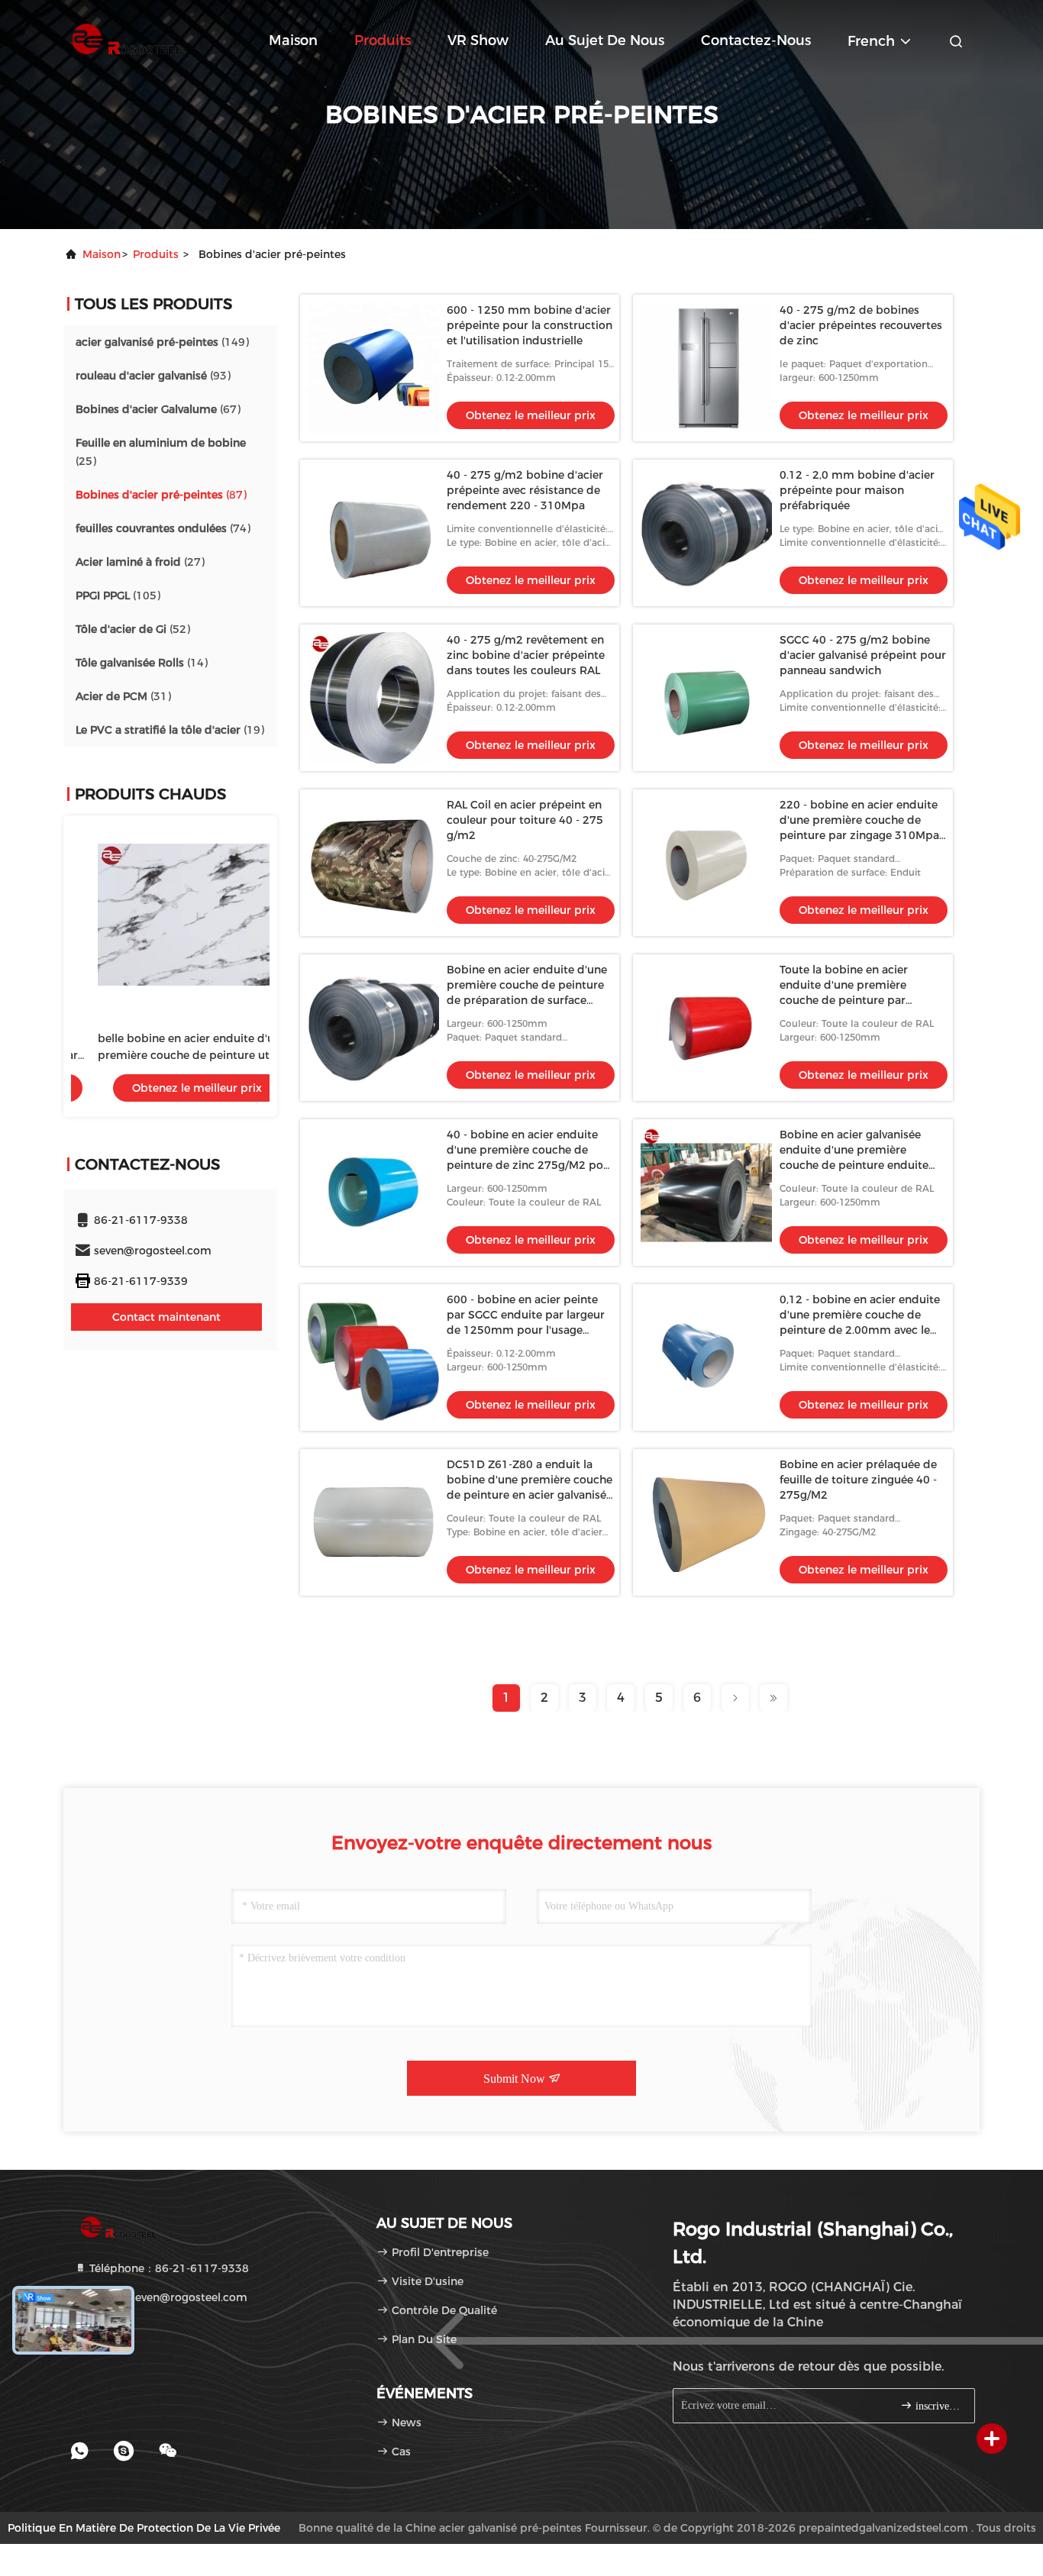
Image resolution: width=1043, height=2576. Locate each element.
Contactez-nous (756, 40)
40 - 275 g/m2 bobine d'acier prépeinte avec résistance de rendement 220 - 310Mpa (525, 490)
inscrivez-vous (937, 2406)
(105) (118, 596)
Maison (293, 40)
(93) (153, 376)
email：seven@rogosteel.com (167, 2297)
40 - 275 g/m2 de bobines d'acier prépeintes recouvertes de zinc (861, 325)
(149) (162, 342)
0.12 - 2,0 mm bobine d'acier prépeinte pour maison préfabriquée (857, 490)
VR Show (478, 40)
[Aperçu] (124, 38)
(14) (142, 663)
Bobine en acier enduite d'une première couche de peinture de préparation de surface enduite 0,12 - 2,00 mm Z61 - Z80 (527, 1000)
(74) (163, 528)
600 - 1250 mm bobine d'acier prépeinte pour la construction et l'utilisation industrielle (530, 325)
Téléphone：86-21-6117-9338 (168, 2268)
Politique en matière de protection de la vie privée (144, 2528)
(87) (161, 495)
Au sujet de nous (605, 40)
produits (156, 254)
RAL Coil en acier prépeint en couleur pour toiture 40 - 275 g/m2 (525, 820)
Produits (383, 40)
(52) (133, 629)
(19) (170, 730)
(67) (158, 409)
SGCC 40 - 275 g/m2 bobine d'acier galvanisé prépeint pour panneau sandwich (863, 655)
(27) (140, 562)
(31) (123, 696)
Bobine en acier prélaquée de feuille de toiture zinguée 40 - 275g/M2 (858, 1480)
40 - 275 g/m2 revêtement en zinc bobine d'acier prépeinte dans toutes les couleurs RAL (526, 655)
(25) (161, 452)
